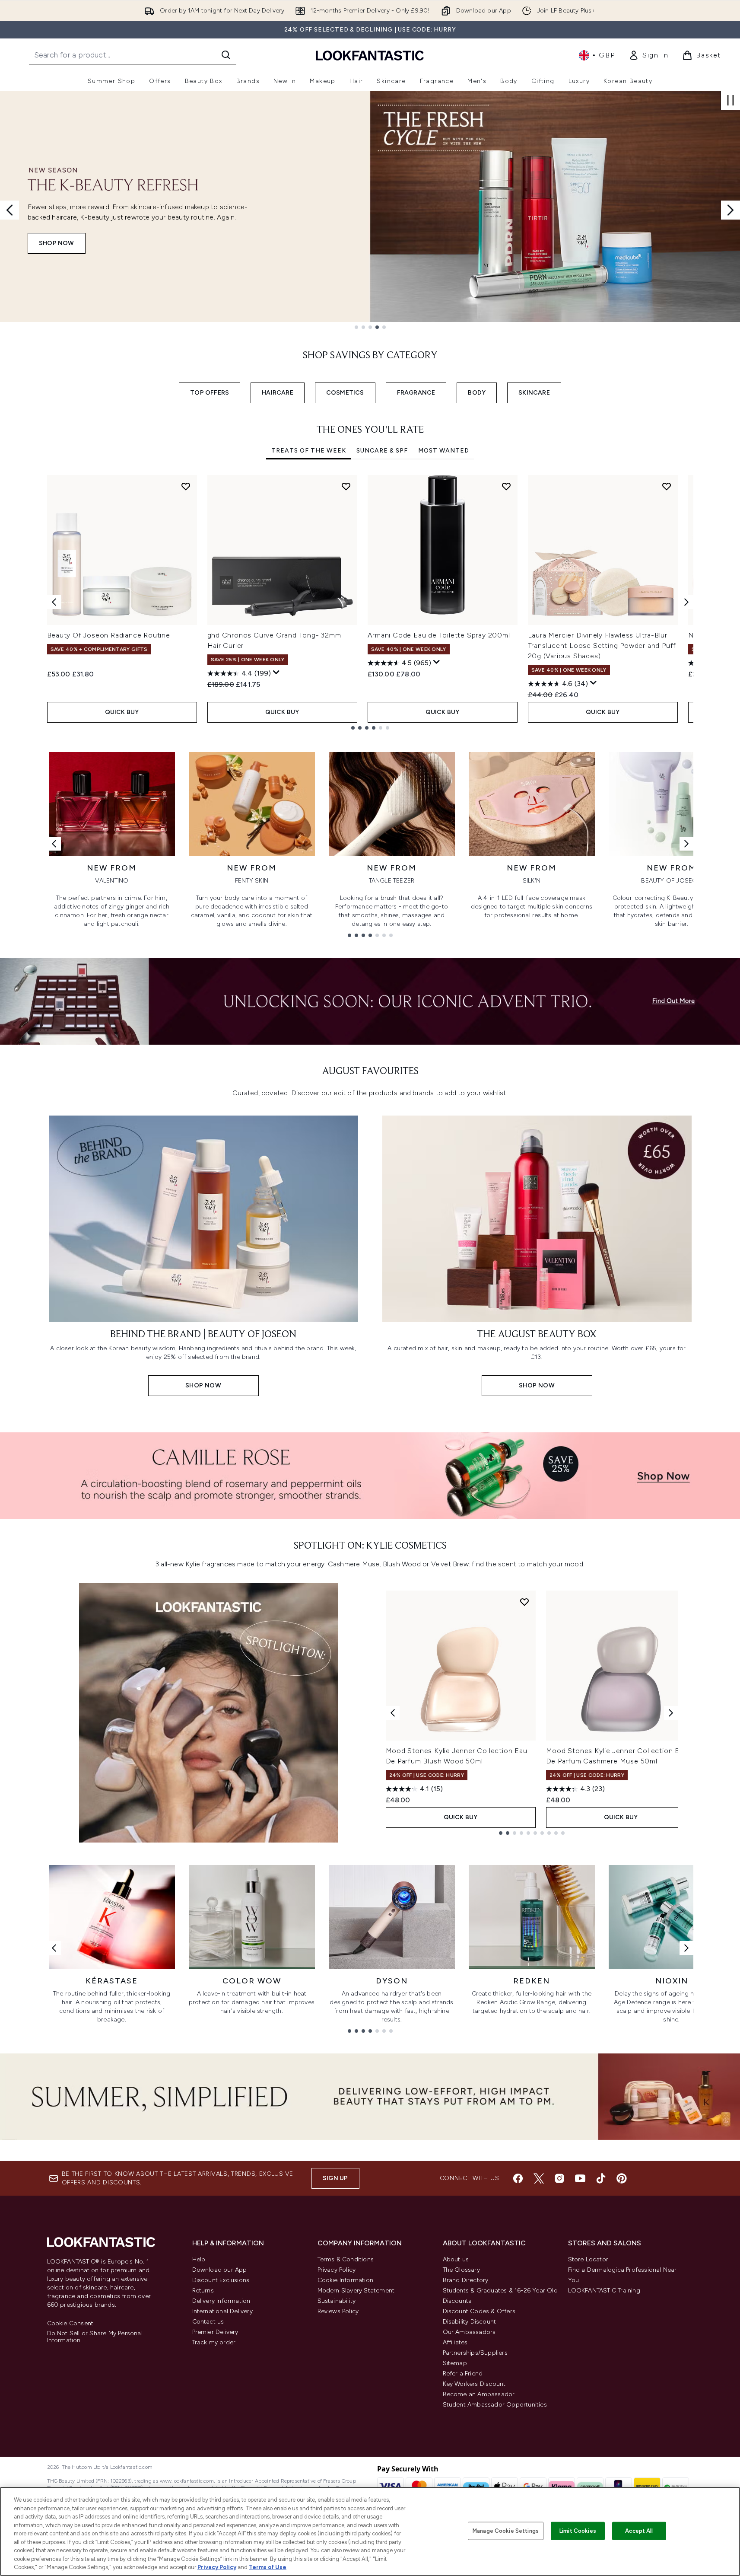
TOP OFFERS (210, 393)
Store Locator (588, 2259)
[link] (648, 55)
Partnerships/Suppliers (475, 2353)
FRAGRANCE (416, 393)
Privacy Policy (337, 2270)
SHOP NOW (57, 243)
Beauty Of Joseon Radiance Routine (109, 635)
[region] (370, 2531)
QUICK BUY (122, 712)
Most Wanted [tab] (444, 451)
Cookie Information (346, 2280)
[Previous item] (54, 602)
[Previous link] (54, 844)
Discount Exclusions (221, 2280)
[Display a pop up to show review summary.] (276, 673)
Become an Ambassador (479, 2394)
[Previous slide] (10, 210)
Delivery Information (221, 2301)
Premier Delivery (215, 2332)
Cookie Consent (70, 2324)
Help (199, 2259)
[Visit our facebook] (518, 2178)
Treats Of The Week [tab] (309, 451)
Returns (203, 2291)
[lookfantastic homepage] (370, 55)
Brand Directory (466, 2280)
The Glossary (461, 2270)
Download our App (220, 2270)
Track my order (214, 2342)
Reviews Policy (338, 2311)
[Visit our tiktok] (601, 2178)
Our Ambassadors (469, 2332)
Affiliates (455, 2342)
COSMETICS (345, 393)
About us (456, 2259)
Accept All (639, 2531)
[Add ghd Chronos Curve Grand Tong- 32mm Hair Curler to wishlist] (346, 486)
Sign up (335, 2178)
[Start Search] (226, 55)
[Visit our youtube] (580, 2178)
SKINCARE (534, 393)
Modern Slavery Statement (356, 2291)
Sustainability (337, 2301)
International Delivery (222, 2311)
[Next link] (686, 844)
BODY (477, 393)
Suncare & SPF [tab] (382, 451)
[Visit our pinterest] (622, 2178)
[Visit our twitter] (539, 2178)
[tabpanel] (370, 602)
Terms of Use (268, 2567)
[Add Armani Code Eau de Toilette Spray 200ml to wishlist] (506, 486)
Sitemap (455, 2363)
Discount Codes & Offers (479, 2311)
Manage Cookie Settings (506, 2531)
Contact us (208, 2322)
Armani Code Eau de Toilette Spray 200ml (439, 635)
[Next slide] (730, 210)
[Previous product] (393, 1713)
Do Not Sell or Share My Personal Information (95, 2337)
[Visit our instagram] (559, 2178)
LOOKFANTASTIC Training (604, 2291)
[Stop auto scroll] (730, 100)
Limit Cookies (578, 2531)
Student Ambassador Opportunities (495, 2405)
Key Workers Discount (474, 2384)
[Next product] (671, 1713)
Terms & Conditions (346, 2259)
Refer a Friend (463, 2374)
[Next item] (686, 602)
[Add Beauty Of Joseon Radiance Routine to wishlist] (186, 486)
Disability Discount (470, 2322)
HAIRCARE (278, 393)
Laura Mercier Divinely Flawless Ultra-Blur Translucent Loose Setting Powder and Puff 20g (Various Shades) (602, 646)
